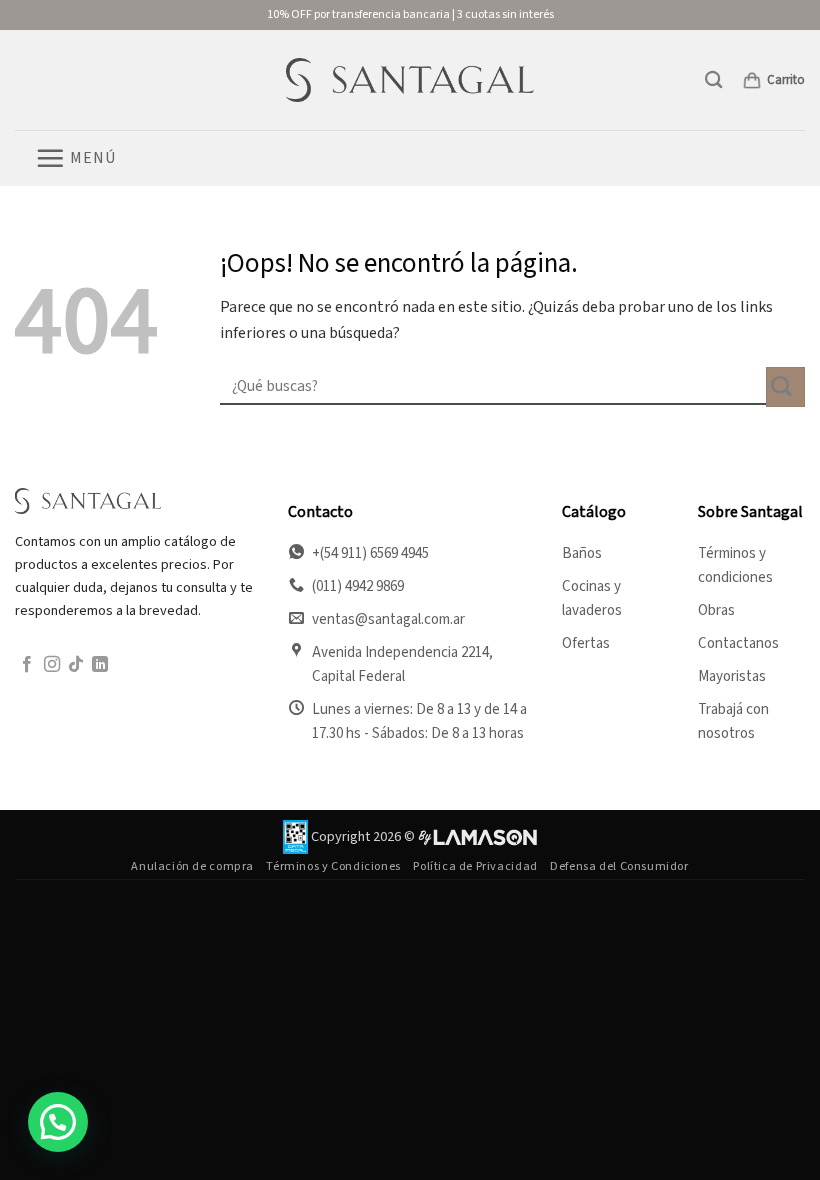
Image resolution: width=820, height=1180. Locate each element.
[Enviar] (785, 386)
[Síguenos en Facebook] (27, 665)
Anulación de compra (192, 866)
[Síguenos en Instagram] (52, 665)
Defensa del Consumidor (619, 866)
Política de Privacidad (475, 866)
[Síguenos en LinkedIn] (100, 665)
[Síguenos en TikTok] (76, 665)
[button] (714, 79)
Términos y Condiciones (333, 866)
